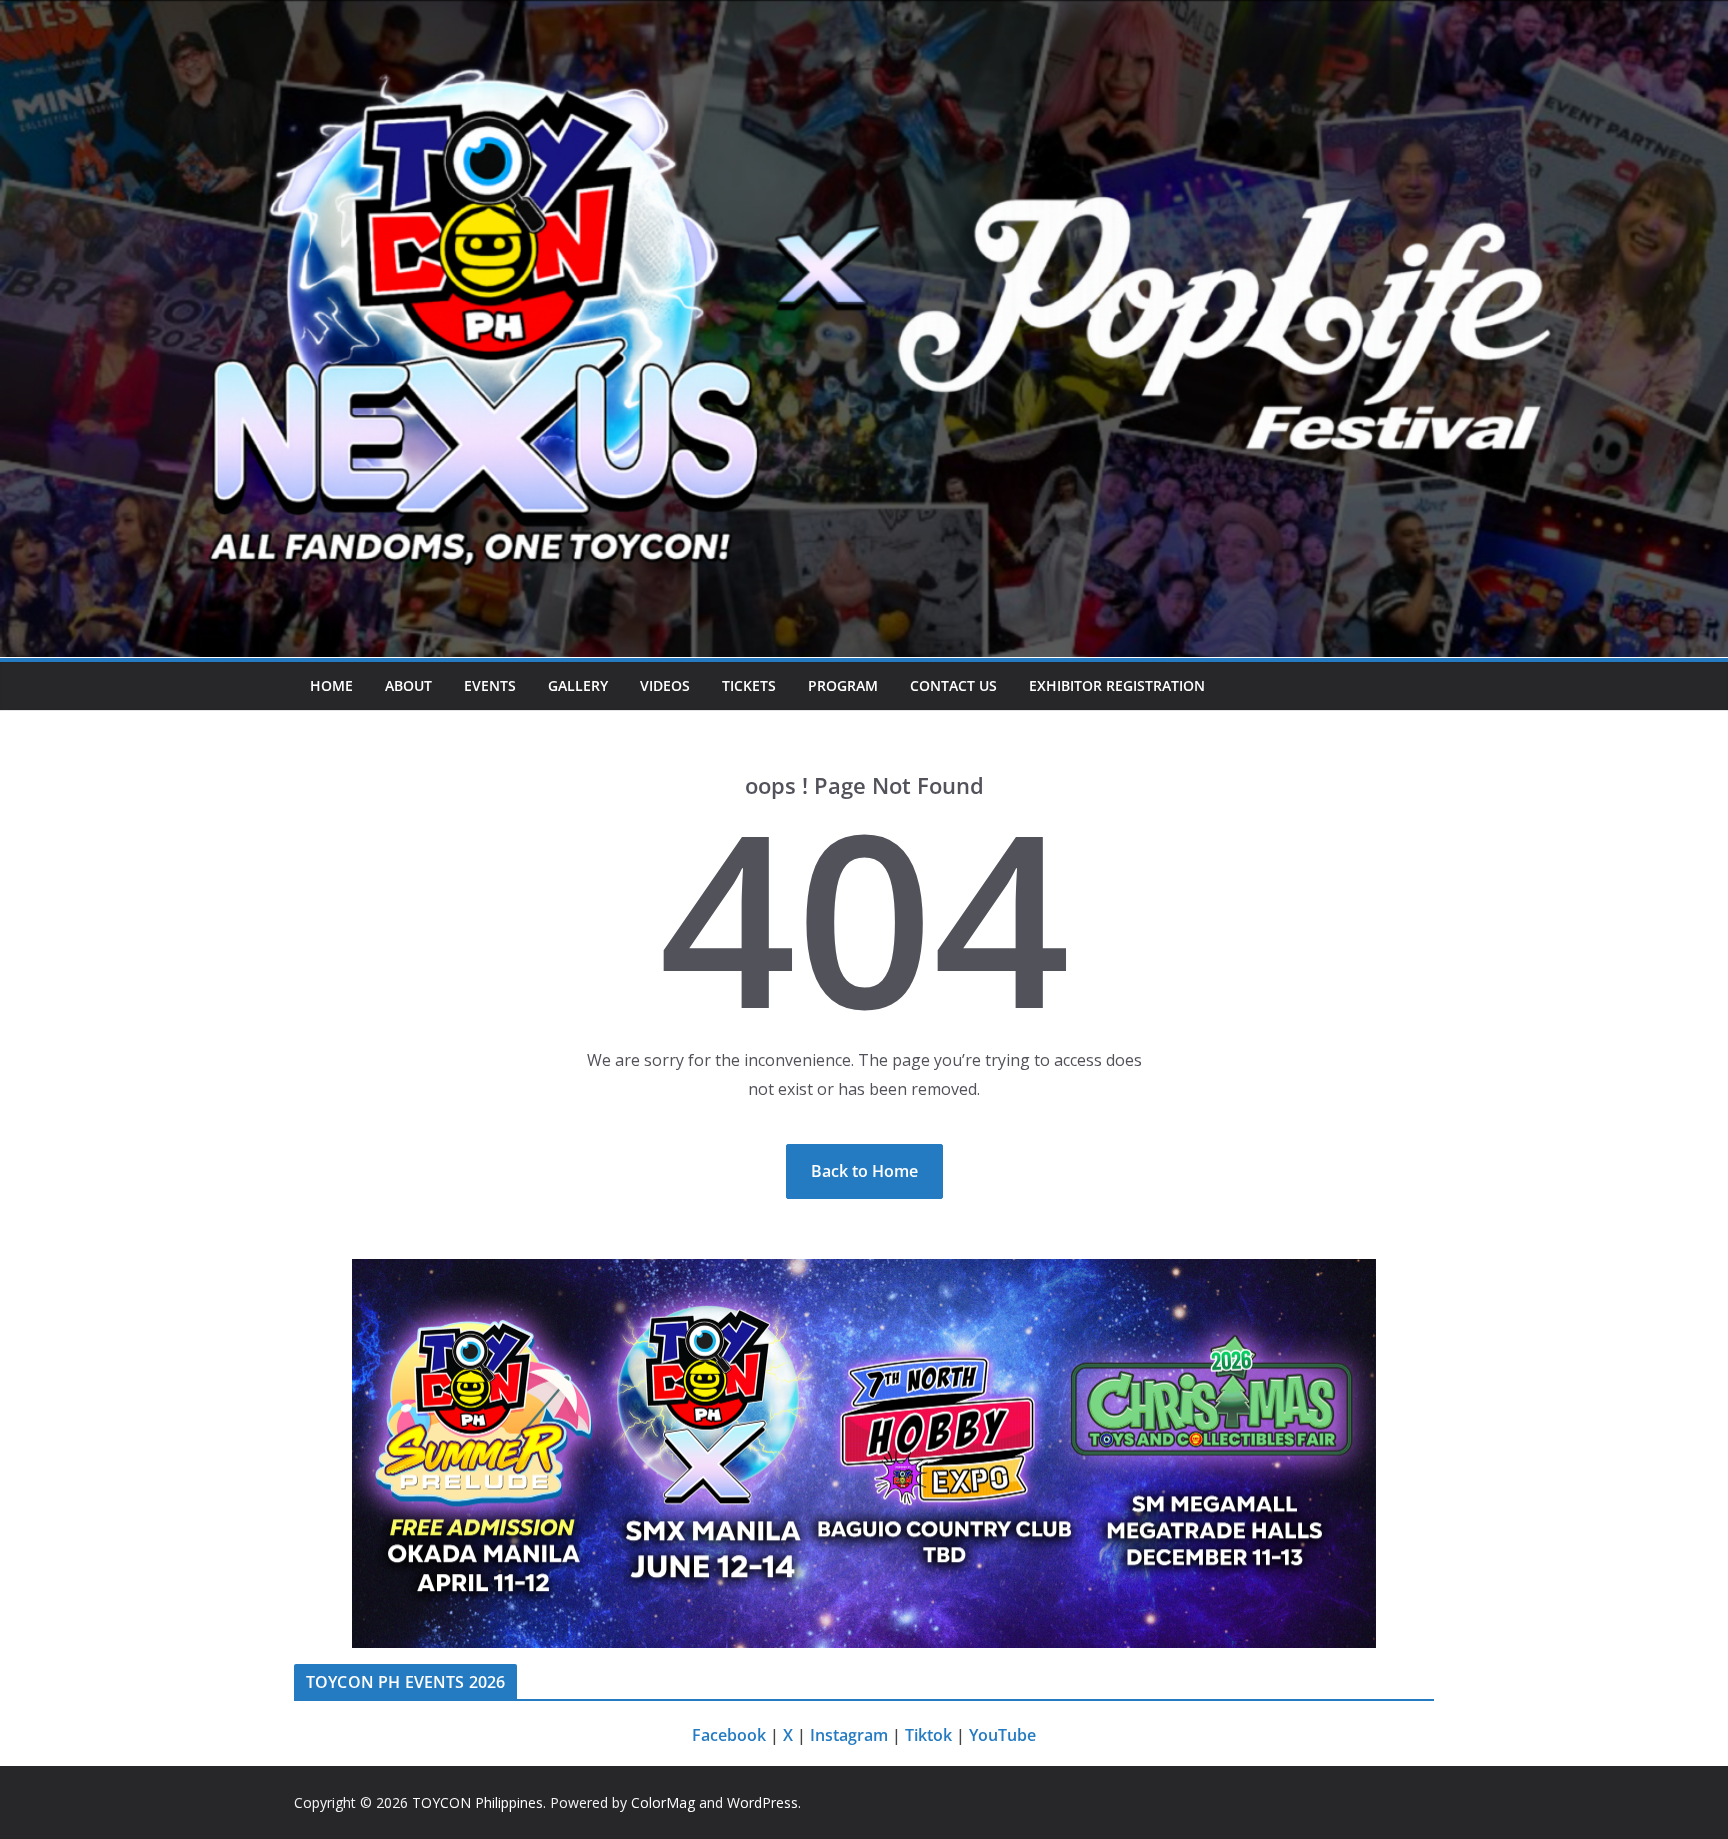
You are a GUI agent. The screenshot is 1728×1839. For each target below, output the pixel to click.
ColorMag (663, 1802)
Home (331, 685)
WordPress (762, 1802)
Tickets (749, 685)
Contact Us (953, 685)
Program (843, 685)
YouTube (1002, 1735)
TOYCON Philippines (477, 1802)
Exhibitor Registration (1117, 685)
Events (490, 685)
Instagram (849, 1735)
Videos (665, 685)
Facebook (729, 1735)
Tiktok (928, 1735)
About (408, 685)
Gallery (578, 685)
